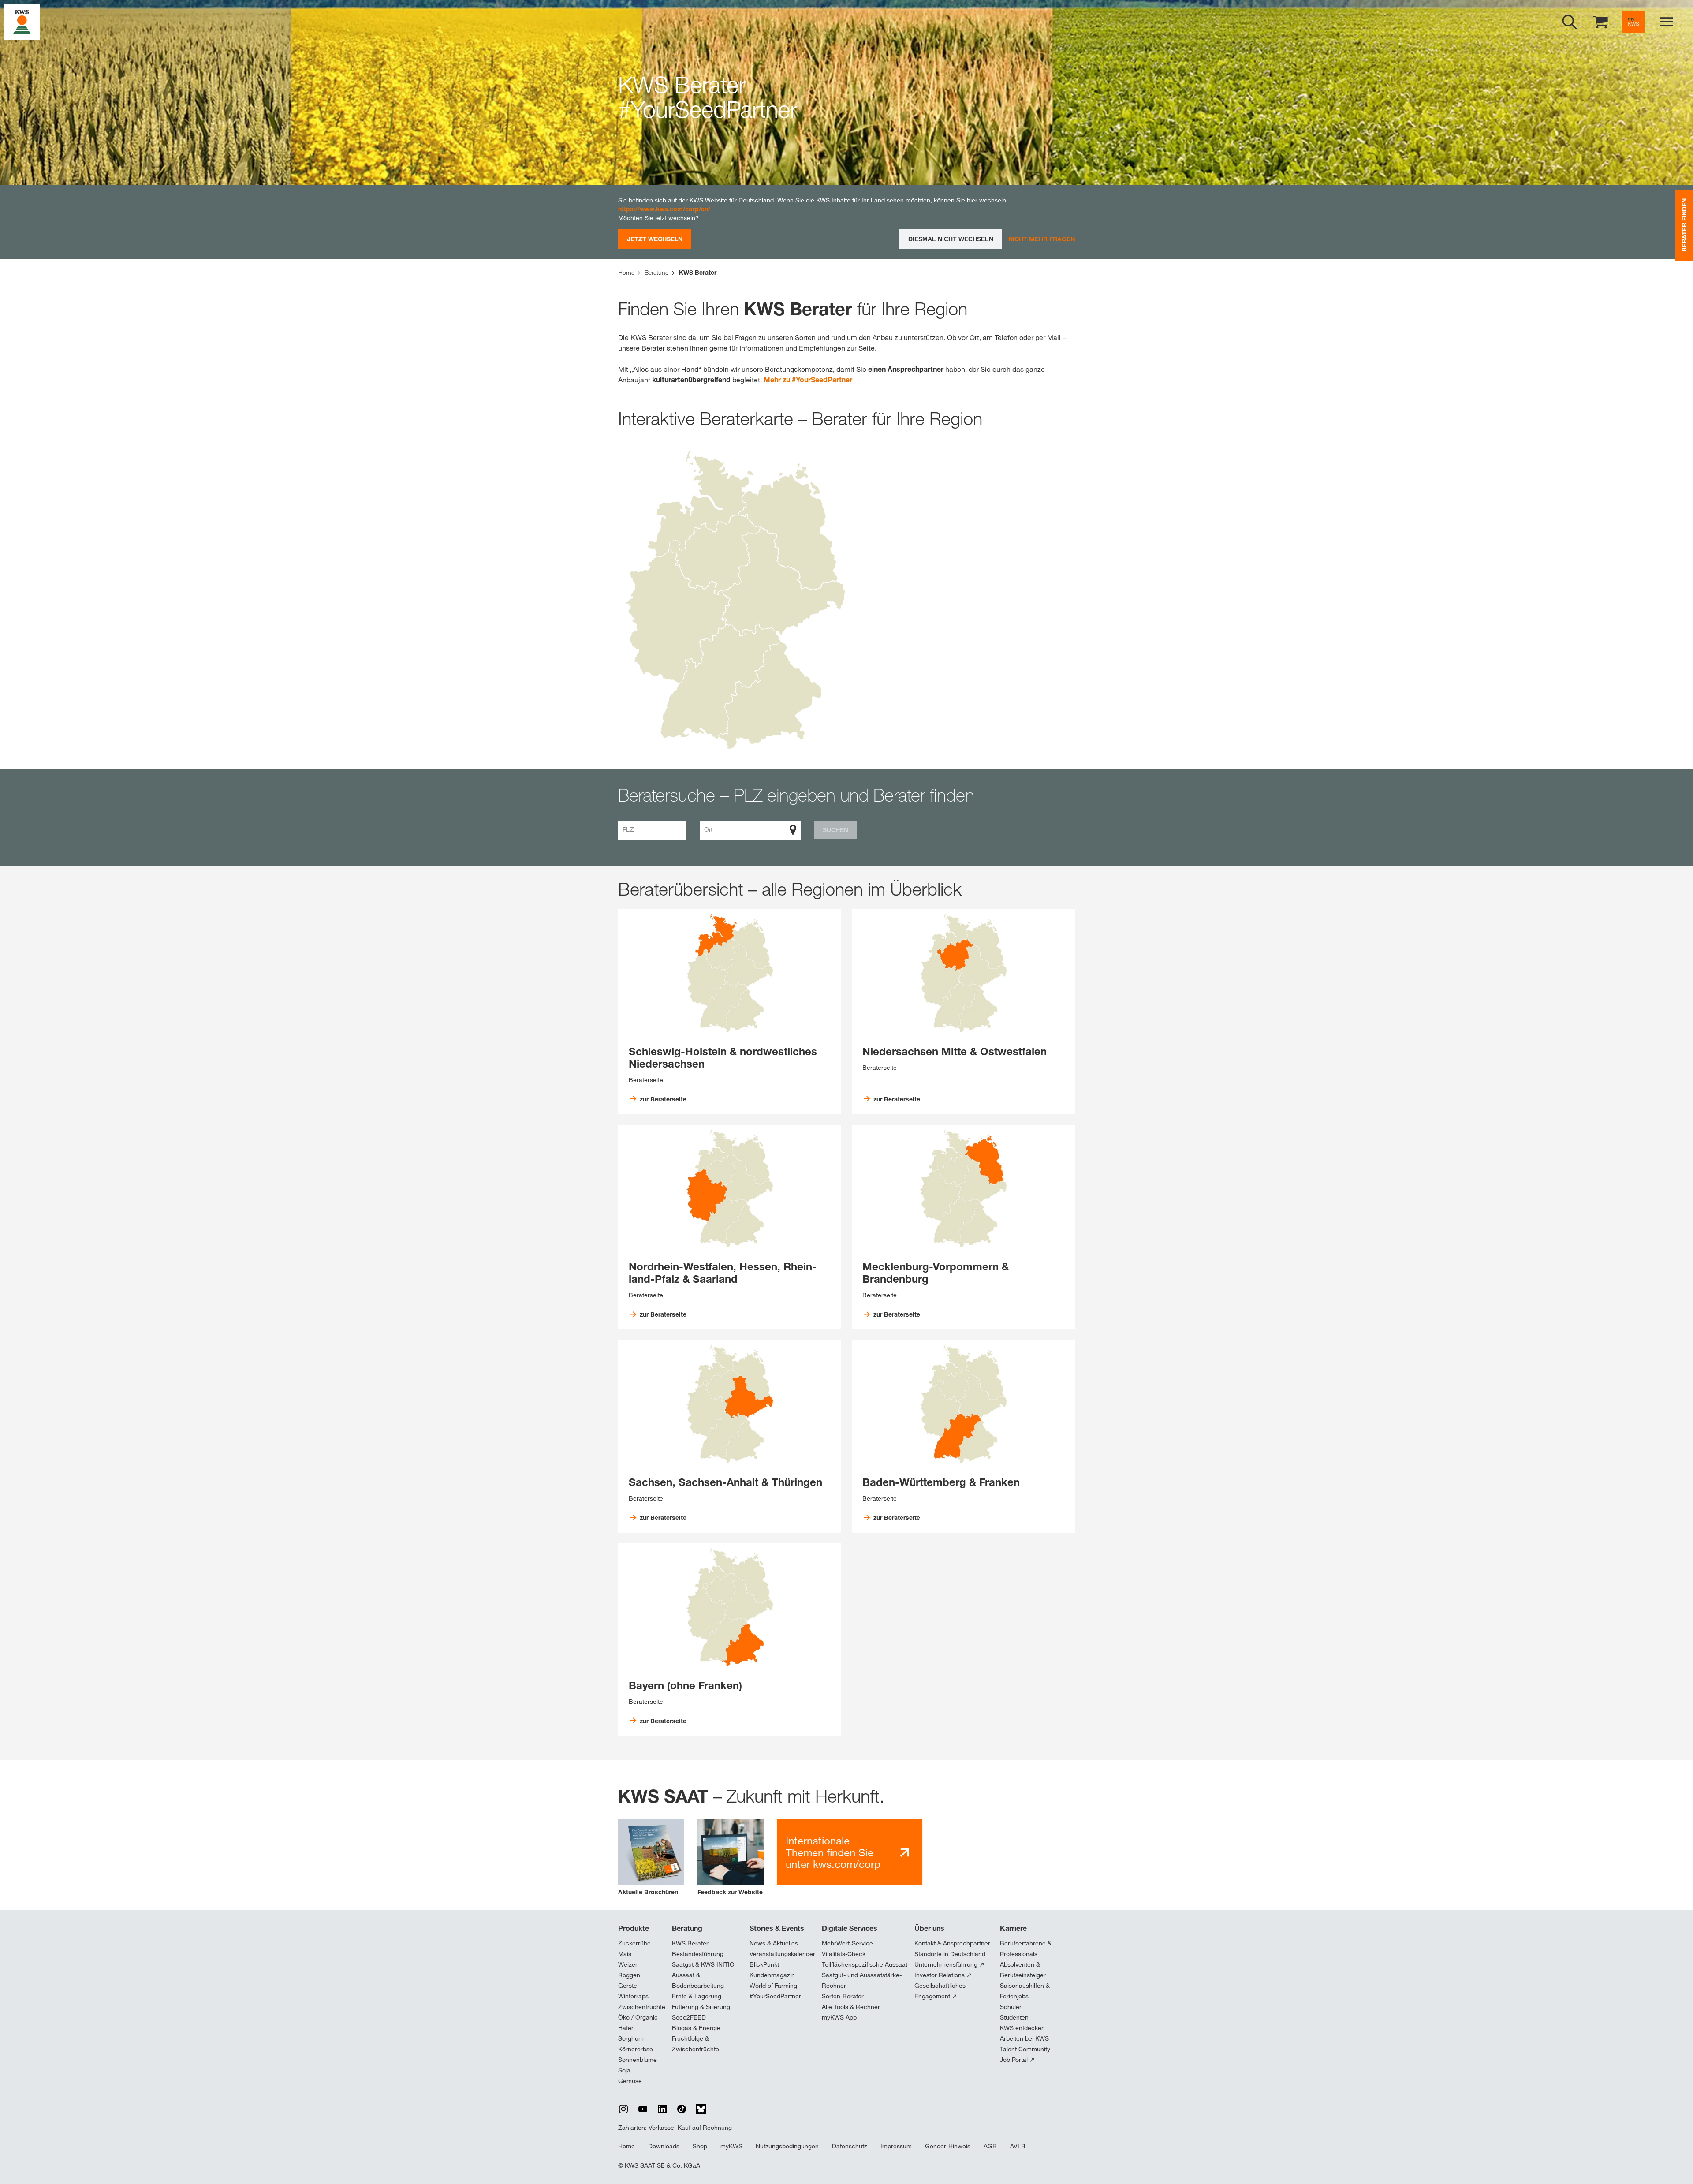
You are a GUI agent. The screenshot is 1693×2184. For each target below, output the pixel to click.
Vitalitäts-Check (844, 1954)
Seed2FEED (689, 2017)
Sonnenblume (638, 2060)
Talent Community (1025, 2049)
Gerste (628, 1986)
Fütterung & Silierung (701, 2007)
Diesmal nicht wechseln (951, 239)
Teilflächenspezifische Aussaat (865, 1964)
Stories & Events (777, 1928)
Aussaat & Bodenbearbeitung (698, 1980)
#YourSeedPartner (775, 1996)
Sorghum (631, 2038)
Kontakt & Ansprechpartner (952, 1943)
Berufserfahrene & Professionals (1026, 1949)
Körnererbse (636, 2049)
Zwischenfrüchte (642, 2007)
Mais (625, 1954)
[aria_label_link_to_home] (22, 21)
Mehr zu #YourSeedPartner (808, 380)
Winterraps (633, 1996)
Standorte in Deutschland (950, 1954)
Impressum (896, 2146)
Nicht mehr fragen (1042, 239)
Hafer (626, 2028)
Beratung (687, 1928)
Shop (700, 2146)
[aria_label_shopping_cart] (1600, 21)
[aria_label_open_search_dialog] (1570, 22)
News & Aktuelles (774, 1943)
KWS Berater (690, 1943)
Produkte (634, 1928)
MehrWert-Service (847, 1943)
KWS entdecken (1022, 2028)
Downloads (664, 2146)
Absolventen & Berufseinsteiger (1023, 1970)
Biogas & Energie (696, 2028)
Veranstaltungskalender (782, 1954)
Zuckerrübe (634, 1943)
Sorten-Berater (843, 1996)
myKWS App (839, 2017)
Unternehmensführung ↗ (949, 1964)
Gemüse (630, 2081)
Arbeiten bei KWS (1024, 2038)
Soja (624, 2070)
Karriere (1013, 1928)
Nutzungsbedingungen (787, 2146)
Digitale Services (850, 1928)
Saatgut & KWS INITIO (703, 1964)
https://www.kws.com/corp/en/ (664, 209)
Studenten (1014, 2017)
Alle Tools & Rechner (851, 2007)
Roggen (629, 1975)
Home (626, 2146)
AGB (990, 2146)
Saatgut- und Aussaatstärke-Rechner (862, 1980)
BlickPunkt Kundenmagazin (772, 1970)
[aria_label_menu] (1667, 22)
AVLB (1018, 2146)
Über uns (929, 1928)
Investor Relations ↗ (943, 1975)
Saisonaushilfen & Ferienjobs (1025, 1991)
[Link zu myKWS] (1633, 22)
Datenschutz (850, 2146)
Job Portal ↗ (1017, 2060)
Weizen (628, 1964)
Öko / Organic (638, 2017)
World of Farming (773, 1986)
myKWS (731, 2146)
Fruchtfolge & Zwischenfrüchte (695, 2044)
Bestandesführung (698, 1954)
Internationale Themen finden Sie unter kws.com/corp (833, 1852)
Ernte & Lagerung (697, 1996)
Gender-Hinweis (948, 2146)
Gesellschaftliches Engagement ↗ (940, 1991)
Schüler (1011, 2007)
